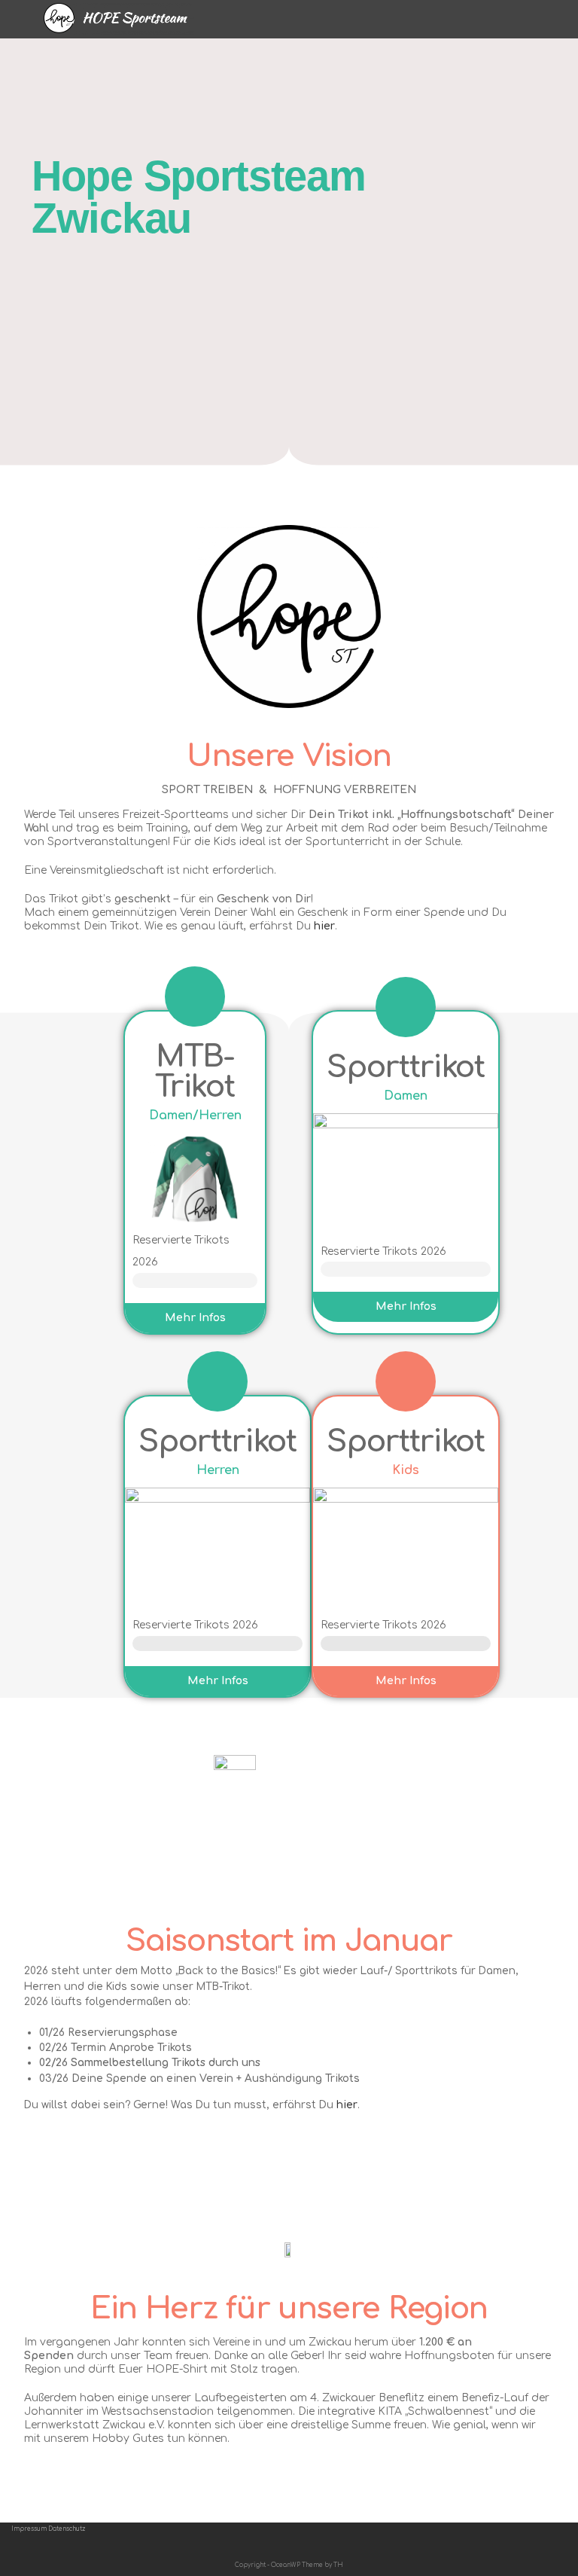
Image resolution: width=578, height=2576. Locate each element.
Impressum (29, 2529)
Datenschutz (67, 2529)
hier (324, 926)
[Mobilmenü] (530, 18)
